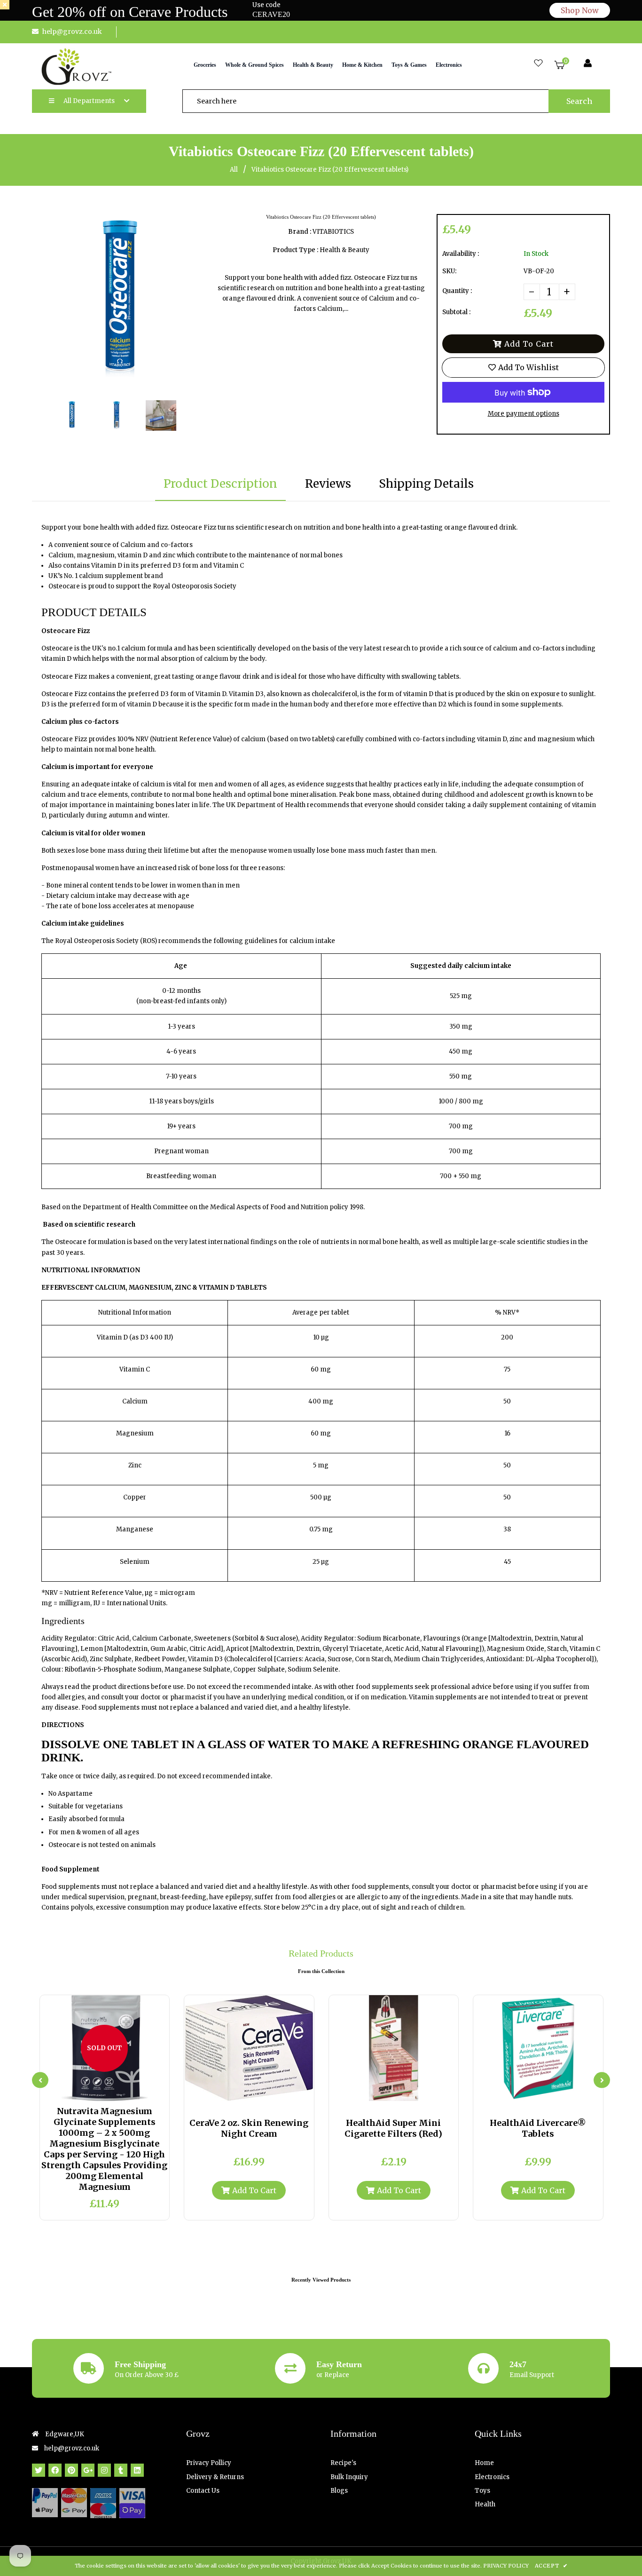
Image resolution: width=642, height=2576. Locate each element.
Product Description (220, 484)
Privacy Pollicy (209, 2463)
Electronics (492, 2477)
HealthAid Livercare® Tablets (538, 2128)
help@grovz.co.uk (72, 32)
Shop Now (580, 10)
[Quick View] (97, 2092)
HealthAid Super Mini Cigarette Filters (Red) (393, 2128)
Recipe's (343, 2463)
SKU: (449, 271)
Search (579, 101)
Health (485, 2504)
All (234, 170)
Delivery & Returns (215, 2477)
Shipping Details (426, 484)
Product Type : (295, 250)
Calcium (135, 1401)
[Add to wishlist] (128, 2092)
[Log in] (588, 64)
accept (551, 2566)
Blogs (339, 2491)
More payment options (524, 414)
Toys (482, 2491)
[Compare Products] (81, 2092)
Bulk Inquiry (349, 2477)
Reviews (328, 484)
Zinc (135, 1465)
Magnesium (135, 1433)
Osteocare (71, 1242)
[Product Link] (112, 2092)
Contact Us (203, 2491)
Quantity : (457, 291)
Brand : (300, 232)
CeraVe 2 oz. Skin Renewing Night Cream (249, 2128)
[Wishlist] (538, 64)
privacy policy (506, 2566)
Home (484, 2463)
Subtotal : (456, 312)
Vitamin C (135, 1369)
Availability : (461, 254)
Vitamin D (112, 1337)
